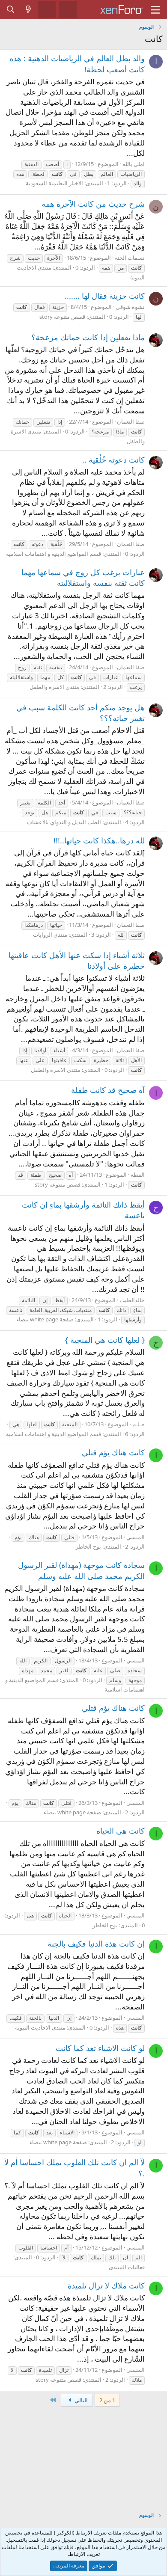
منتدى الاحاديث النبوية (40, 2027)
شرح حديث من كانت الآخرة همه (93, 204)
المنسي (136, 1537)
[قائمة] (155, 10)
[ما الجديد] (29, 9)
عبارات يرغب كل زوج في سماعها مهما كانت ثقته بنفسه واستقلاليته (83, 577)
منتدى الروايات (50, 935)
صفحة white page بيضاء (45, 1319)
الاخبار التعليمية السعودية (54, 183)
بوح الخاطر (88, 1546)
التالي (81, 2400)
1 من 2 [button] (107, 2400)
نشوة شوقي (130, 307)
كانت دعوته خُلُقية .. (113, 460)
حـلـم (139, 1424)
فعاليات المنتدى (127, 2267)
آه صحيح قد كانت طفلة (108, 1090)
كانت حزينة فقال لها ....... (105, 296)
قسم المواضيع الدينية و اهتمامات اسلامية (54, 554)
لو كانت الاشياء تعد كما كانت (100, 2048)
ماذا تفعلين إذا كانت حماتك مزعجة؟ (88, 337)
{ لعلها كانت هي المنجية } (105, 1340)
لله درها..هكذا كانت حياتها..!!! (99, 840)
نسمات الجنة (130, 258)
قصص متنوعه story (62, 317)
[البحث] (11, 9)
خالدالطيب (132, 1300)
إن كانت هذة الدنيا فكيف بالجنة (96, 1944)
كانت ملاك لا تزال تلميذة (106, 2285)
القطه (138, 1175)
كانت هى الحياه (121, 1831)
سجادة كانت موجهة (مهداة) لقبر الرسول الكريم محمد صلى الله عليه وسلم (81, 1570)
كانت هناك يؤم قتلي (113, 1452)
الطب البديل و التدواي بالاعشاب (64, 822)
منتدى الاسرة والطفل (54, 687)
